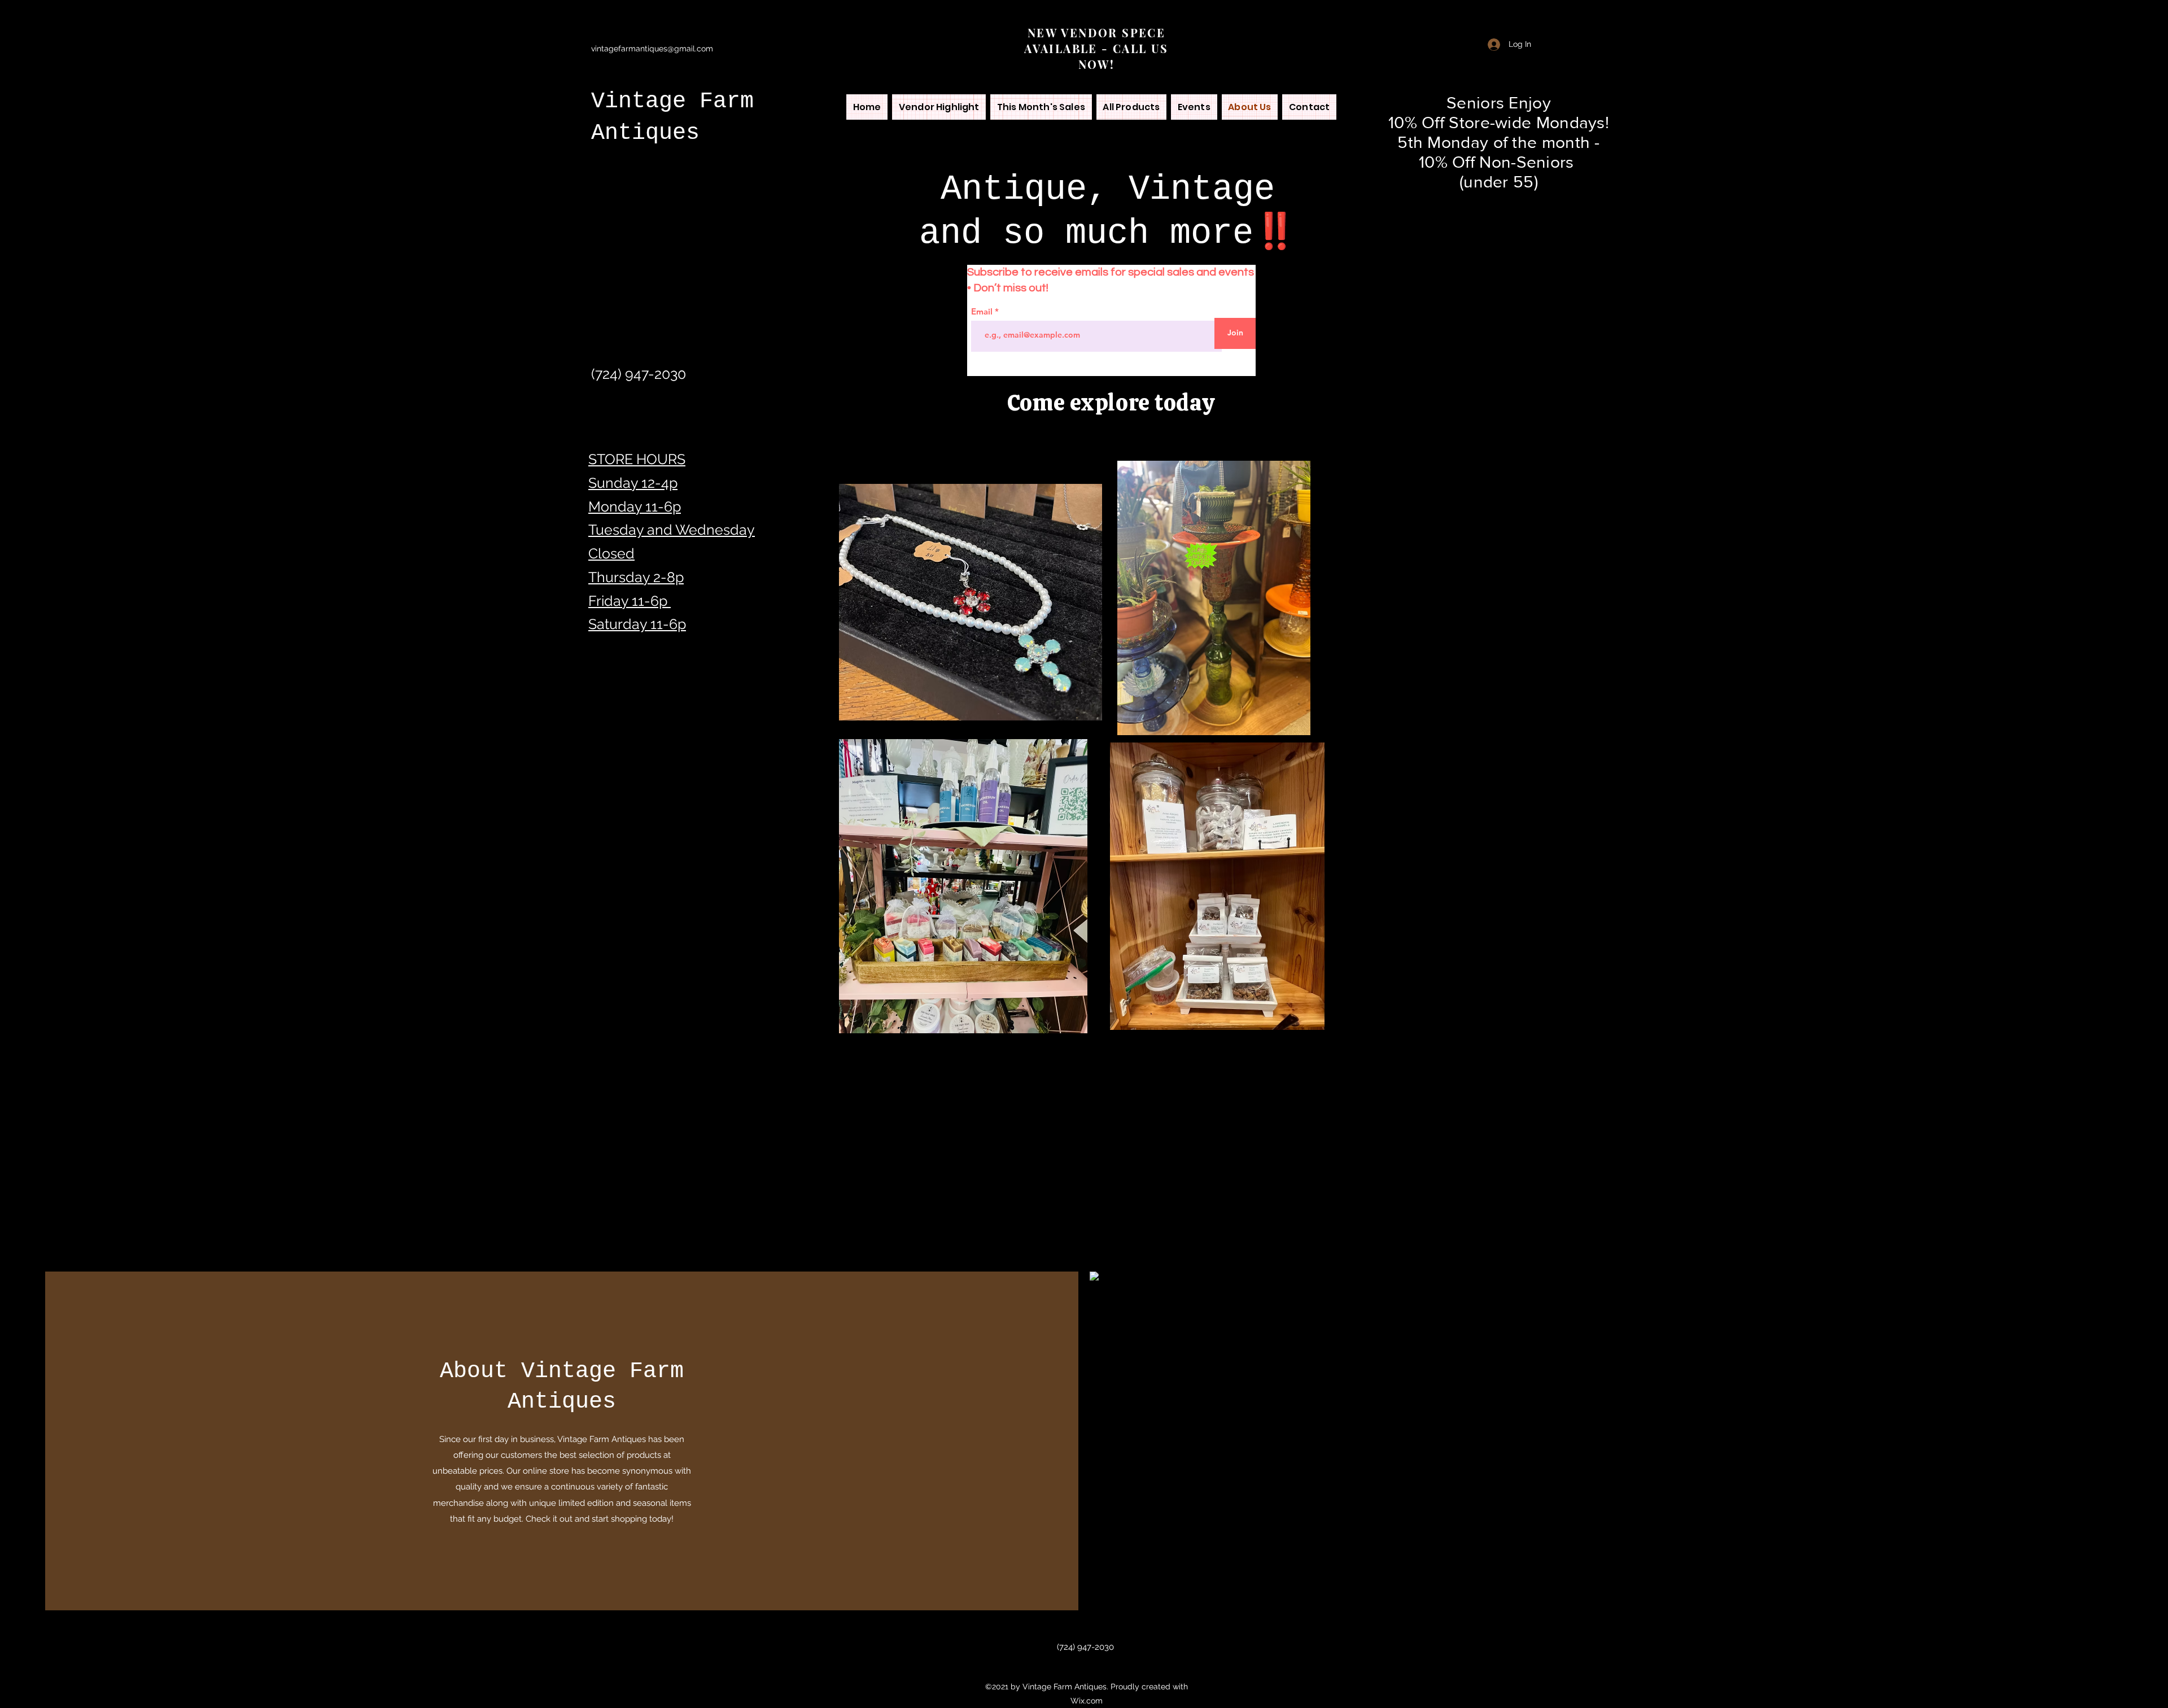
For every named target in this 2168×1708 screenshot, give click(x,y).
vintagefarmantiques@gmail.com (652, 49)
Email (983, 311)
